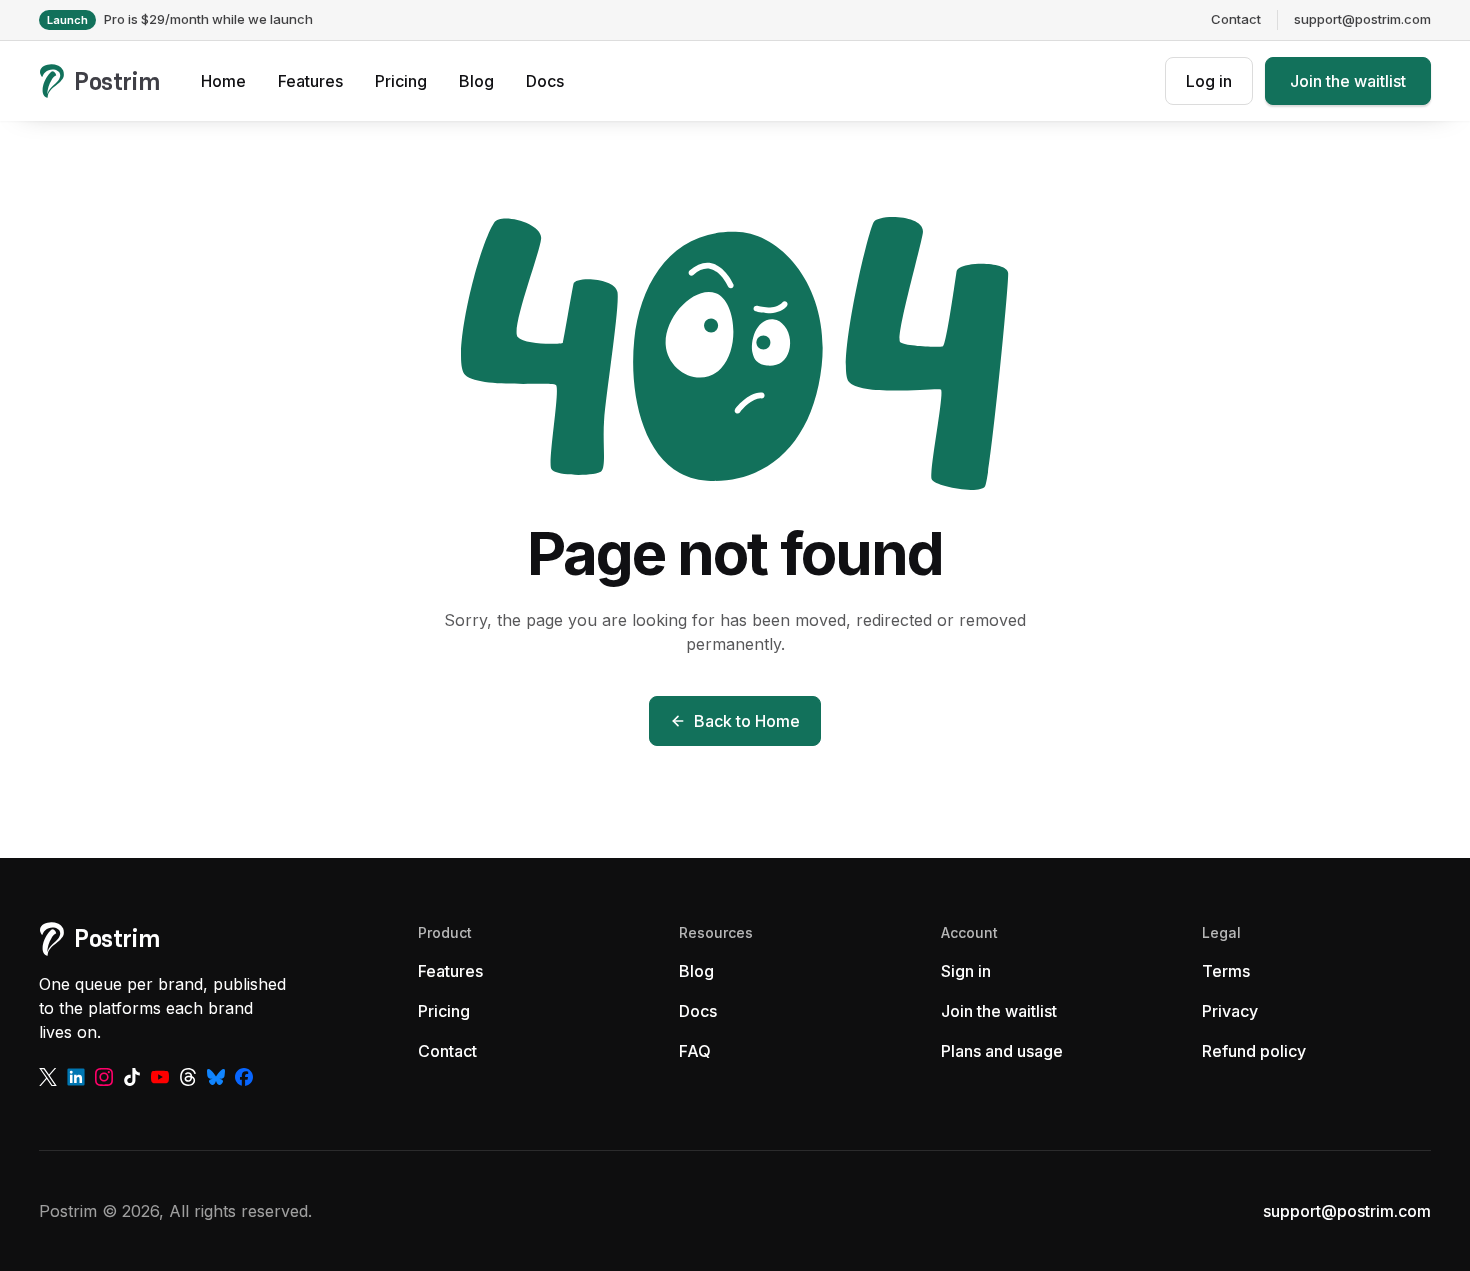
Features (310, 81)
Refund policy (1254, 1051)
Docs (545, 81)
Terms (1226, 971)
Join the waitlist (1348, 81)
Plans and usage (1002, 1051)
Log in (1209, 81)
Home (223, 81)
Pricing (401, 81)
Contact (1236, 19)
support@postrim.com (1362, 19)
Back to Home (747, 721)
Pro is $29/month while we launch (180, 19)
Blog (476, 81)
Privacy (1230, 1011)
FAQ (695, 1051)
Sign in (966, 971)
